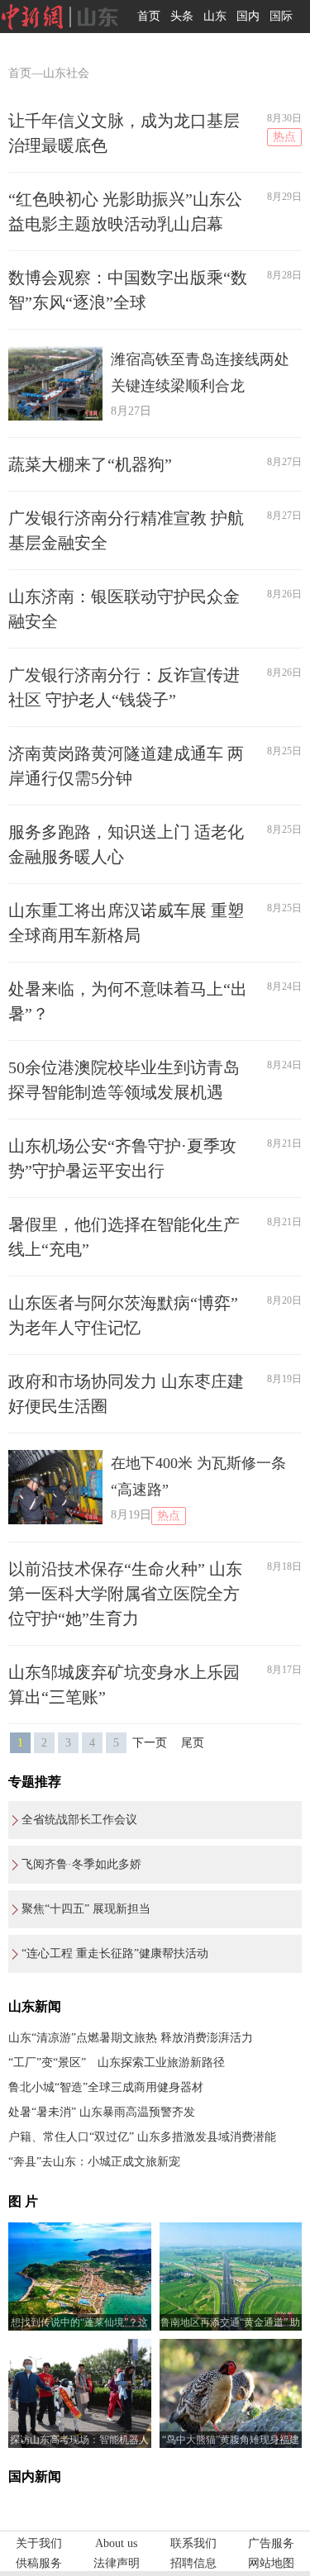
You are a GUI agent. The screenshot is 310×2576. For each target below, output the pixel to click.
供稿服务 (39, 2563)
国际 (281, 16)
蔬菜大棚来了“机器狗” (90, 464)
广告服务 (271, 2543)
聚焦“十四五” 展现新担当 (86, 1909)
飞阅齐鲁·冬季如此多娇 (81, 1864)
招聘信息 (193, 2563)
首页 (149, 16)
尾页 (193, 1743)
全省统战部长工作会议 (79, 1820)
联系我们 (193, 2543)
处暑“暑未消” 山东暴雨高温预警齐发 (102, 2112)
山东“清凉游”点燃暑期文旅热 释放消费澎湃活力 (131, 2038)
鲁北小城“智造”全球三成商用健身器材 (106, 2087)
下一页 (150, 1743)
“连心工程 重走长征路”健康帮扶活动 (115, 1953)
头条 (182, 16)
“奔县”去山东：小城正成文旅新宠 (94, 2162)
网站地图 (271, 2563)
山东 (215, 16)
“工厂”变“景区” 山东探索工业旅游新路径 (117, 2063)
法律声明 (117, 2563)
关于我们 (39, 2543)
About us (116, 2543)
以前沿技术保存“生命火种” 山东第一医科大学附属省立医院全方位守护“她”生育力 (125, 1594)
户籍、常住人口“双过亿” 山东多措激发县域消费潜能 (142, 2137)
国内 (248, 16)
